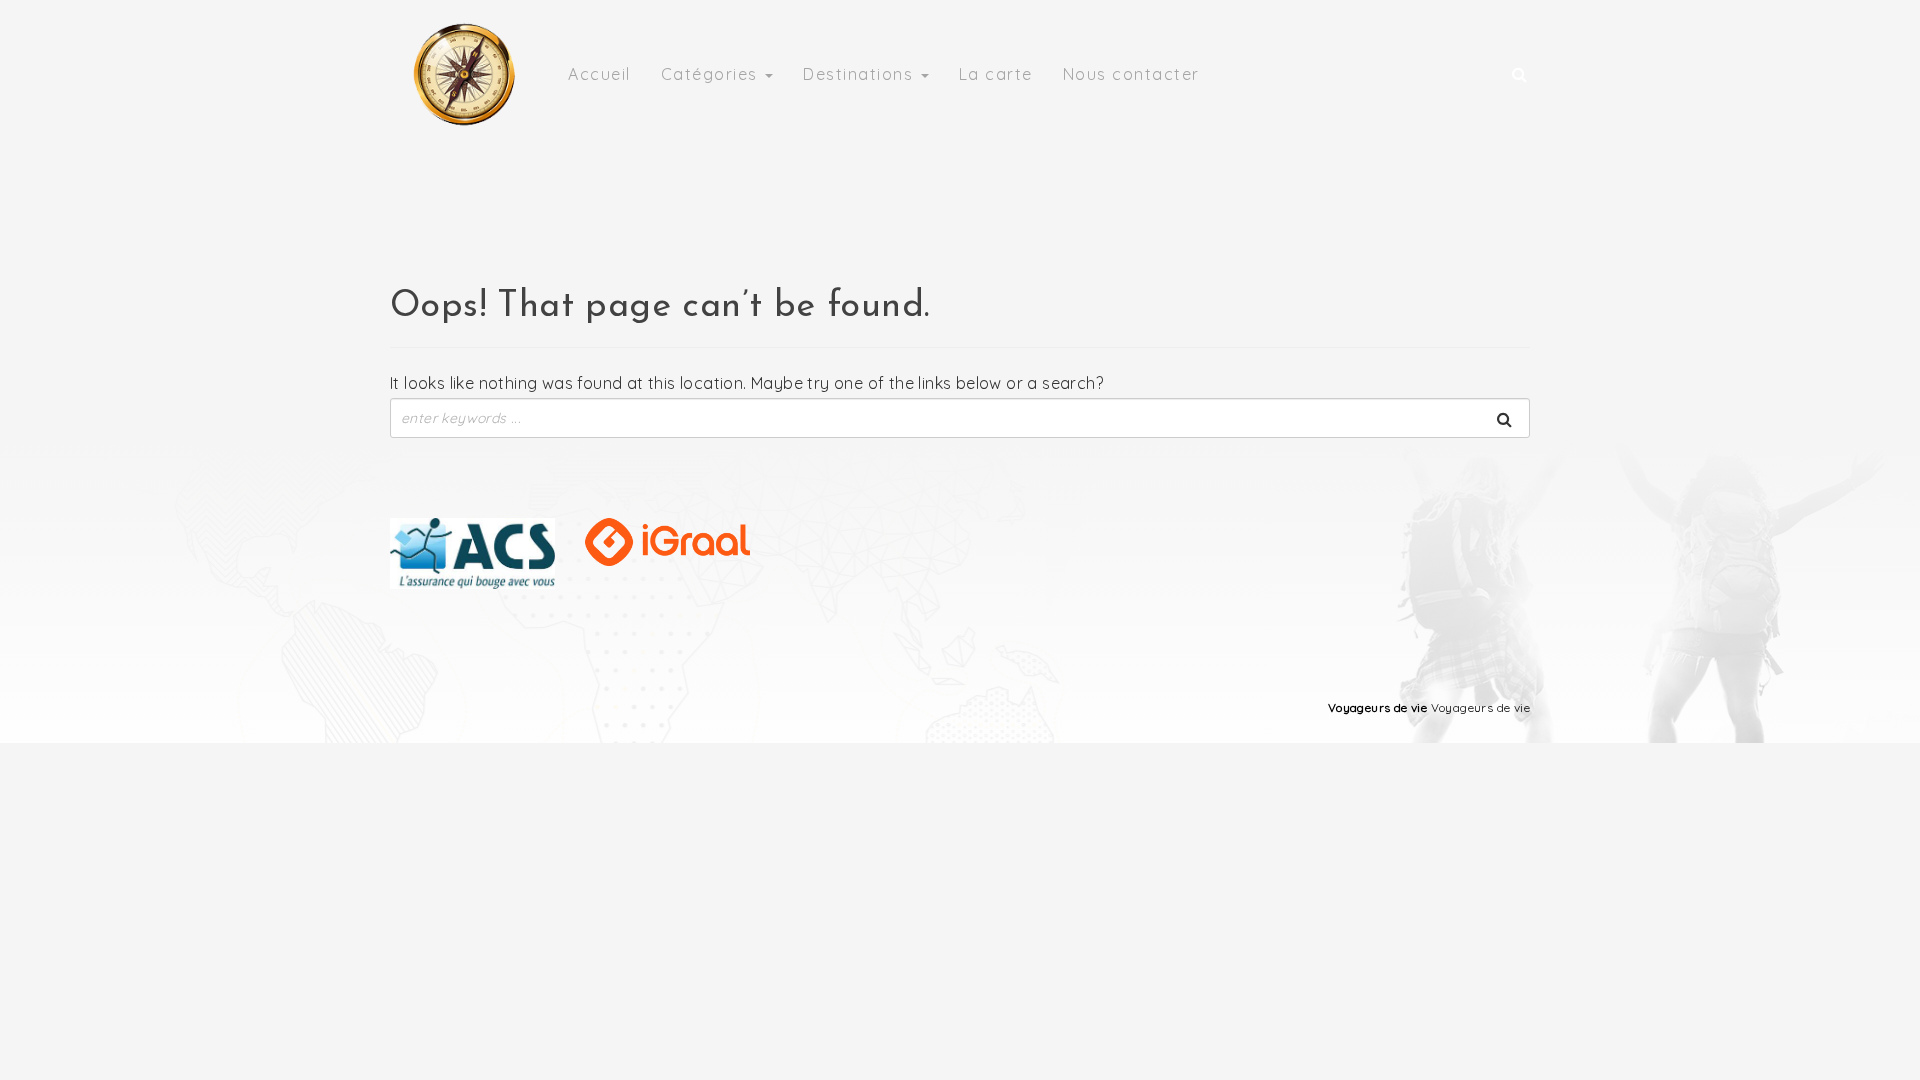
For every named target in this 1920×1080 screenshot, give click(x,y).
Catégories (712, 74)
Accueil (599, 74)
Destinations (861, 74)
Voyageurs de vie (1377, 707)
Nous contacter (1131, 74)
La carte (996, 74)
